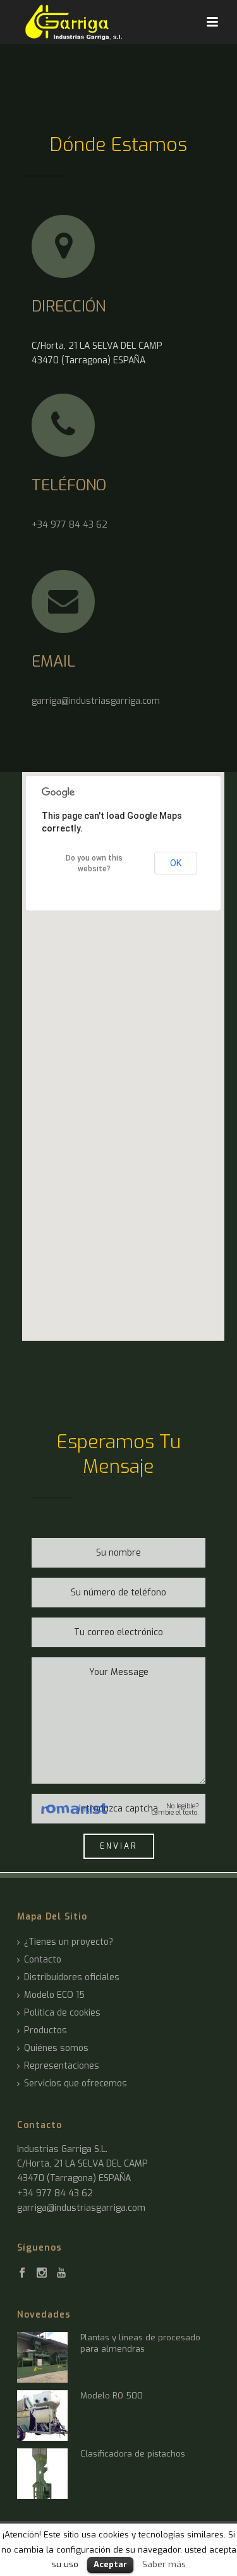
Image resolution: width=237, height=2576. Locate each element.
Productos (46, 2031)
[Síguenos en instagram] (42, 2273)
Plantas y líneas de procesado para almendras (140, 2343)
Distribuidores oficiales (72, 1978)
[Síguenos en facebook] (22, 2273)
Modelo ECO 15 (54, 1995)
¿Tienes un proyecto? (69, 1942)
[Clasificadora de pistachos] (42, 2474)
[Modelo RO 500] (42, 2416)
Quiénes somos (56, 2048)
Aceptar (110, 2564)
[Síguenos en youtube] (61, 2273)
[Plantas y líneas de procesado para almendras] (42, 2357)
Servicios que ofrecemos (76, 2084)
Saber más (164, 2564)
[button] (123, 1049)
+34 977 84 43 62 (70, 525)
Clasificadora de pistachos (133, 2454)
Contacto (43, 1960)
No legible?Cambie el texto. (175, 1810)
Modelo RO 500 (112, 2396)
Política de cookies (62, 2013)
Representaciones (62, 2066)
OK (176, 863)
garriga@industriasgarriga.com (96, 701)
